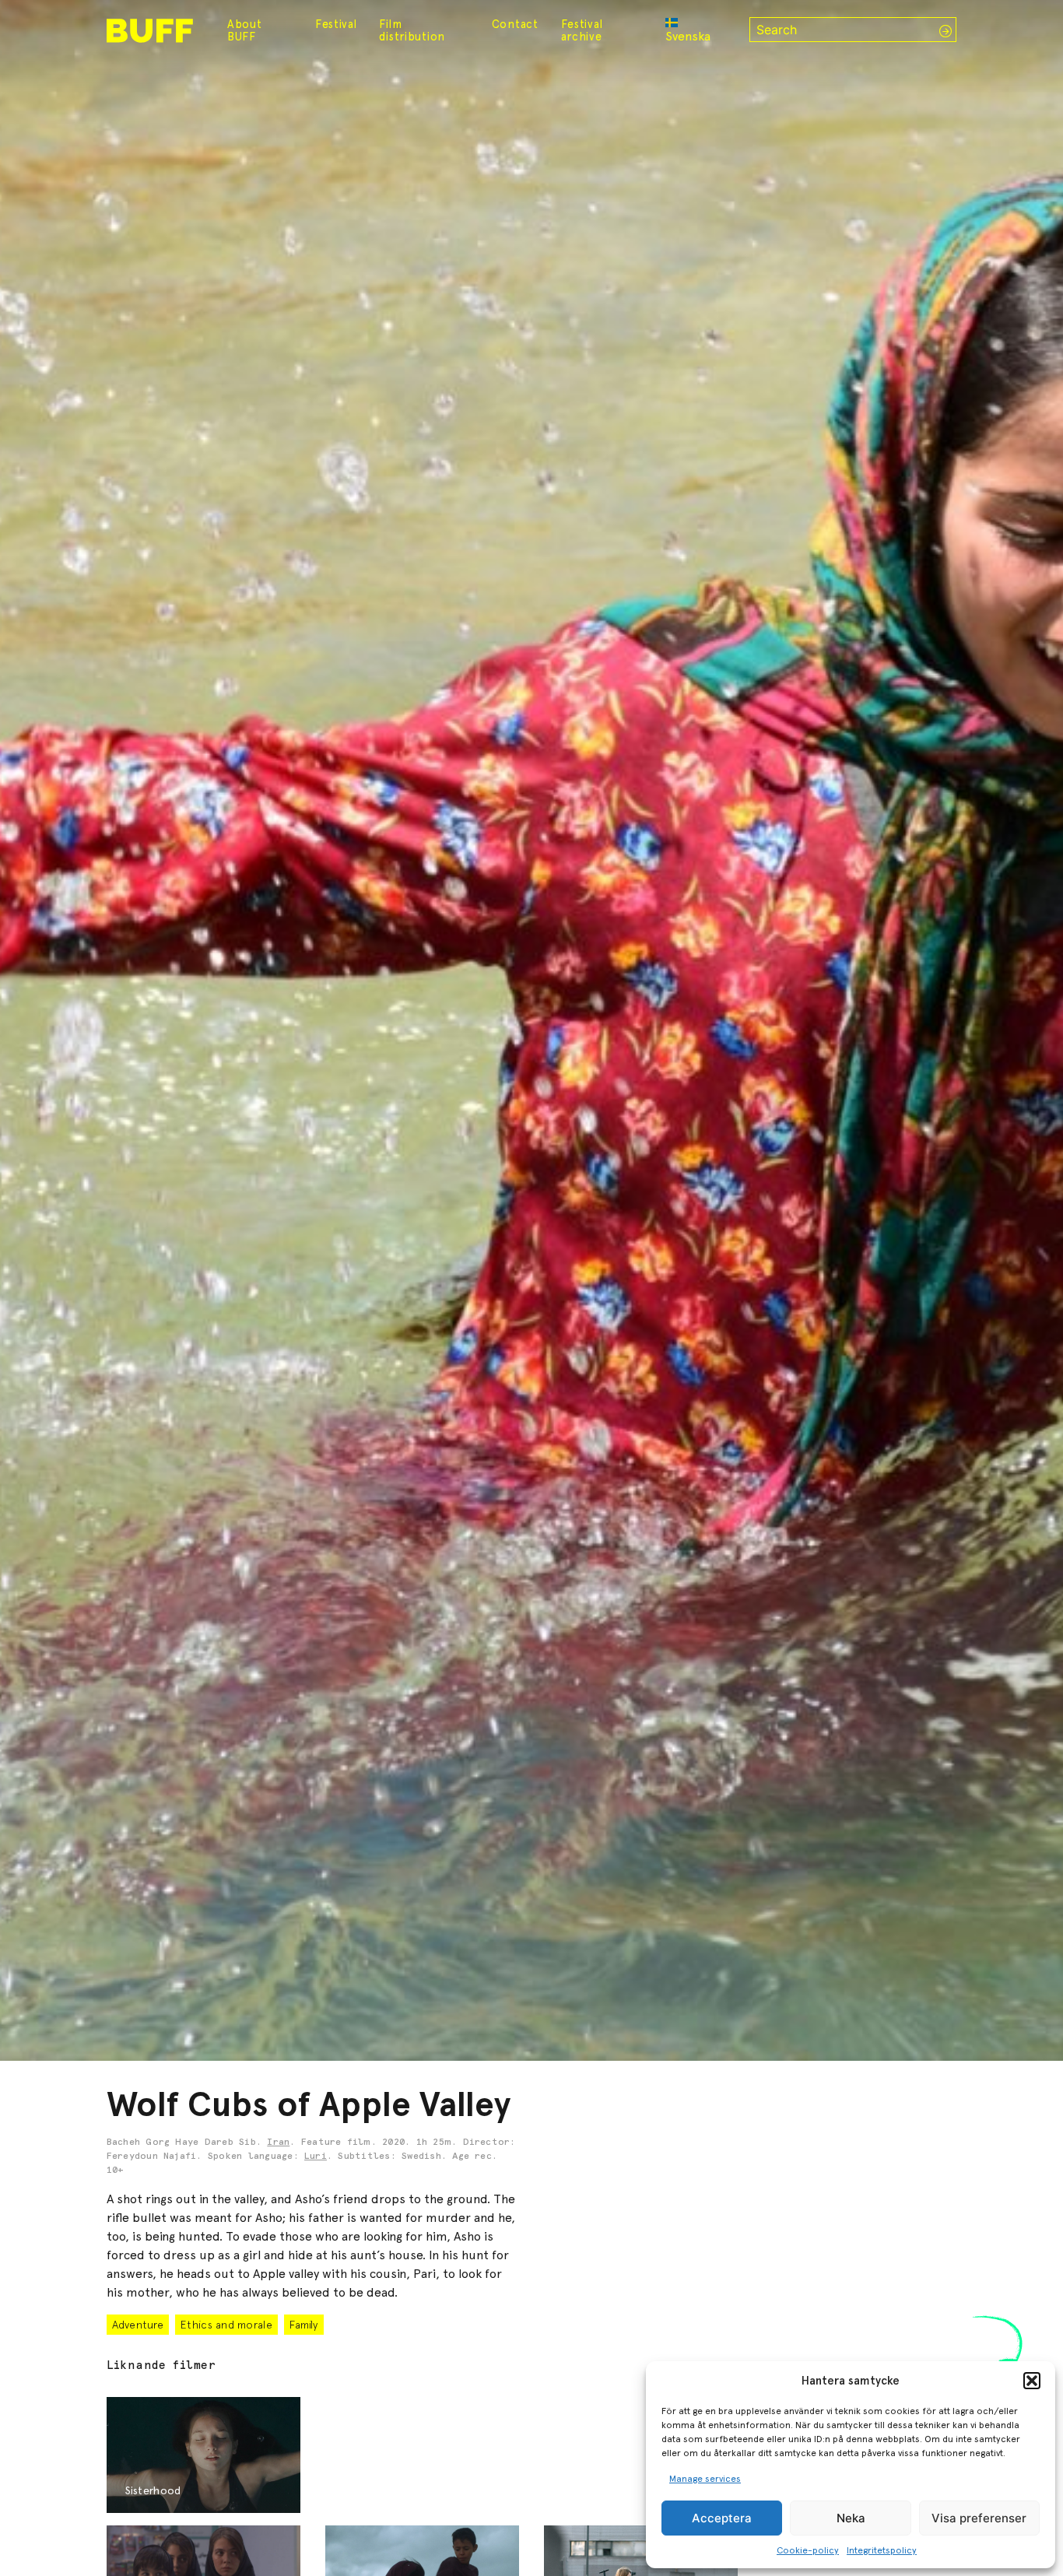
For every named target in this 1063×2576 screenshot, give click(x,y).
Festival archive (582, 30)
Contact (515, 24)
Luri (316, 2157)
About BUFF (245, 30)
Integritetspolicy (882, 2550)
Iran (278, 2143)
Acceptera (722, 2518)
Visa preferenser (979, 2518)
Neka (851, 2518)
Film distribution (412, 30)
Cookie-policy (808, 2550)
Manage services (705, 2479)
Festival (336, 24)
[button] (1032, 2381)
